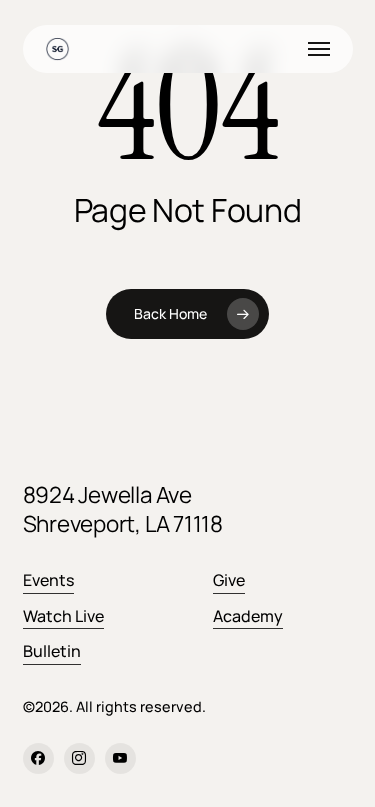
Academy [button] (248, 616)
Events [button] (48, 580)
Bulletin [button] (52, 651)
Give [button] (229, 580)
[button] (319, 49)
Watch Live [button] (63, 616)
